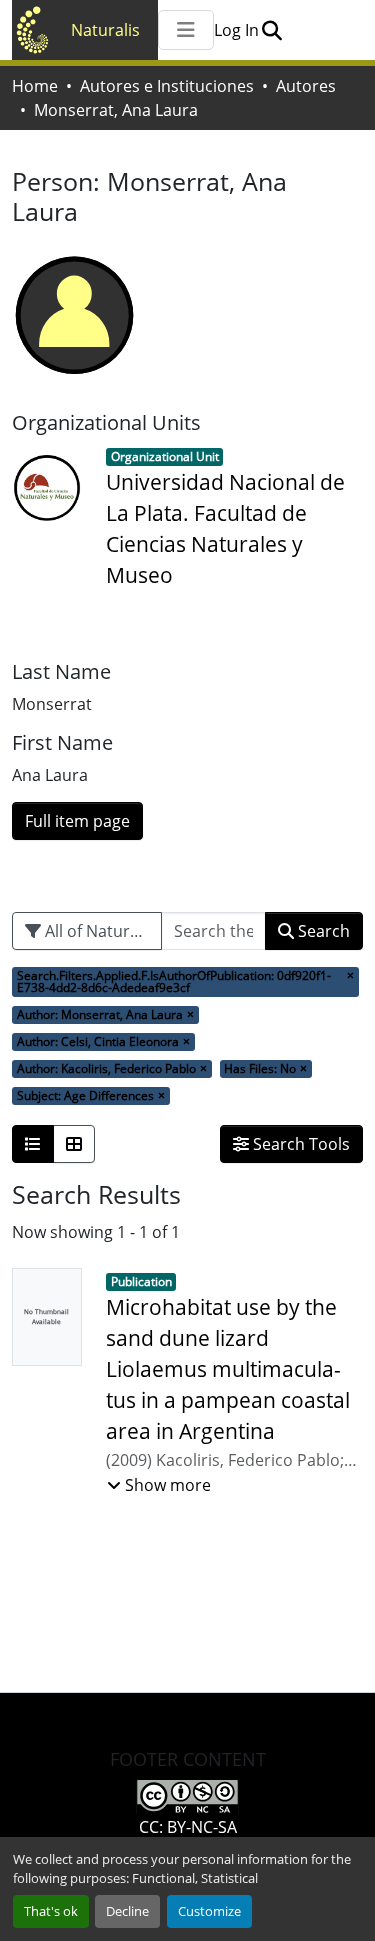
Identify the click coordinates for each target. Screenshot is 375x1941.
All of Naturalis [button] (98, 931)
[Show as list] (33, 1144)
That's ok (51, 1911)
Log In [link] (236, 30)
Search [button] (322, 931)
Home (35, 86)
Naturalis (105, 30)
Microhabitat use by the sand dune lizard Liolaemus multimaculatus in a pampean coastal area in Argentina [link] (228, 1369)
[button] (271, 30)
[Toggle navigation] (186, 30)
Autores (306, 86)
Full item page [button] (77, 821)
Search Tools (299, 1144)
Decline (127, 1911)
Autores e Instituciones (167, 86)
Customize (209, 1911)
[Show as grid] (74, 1144)
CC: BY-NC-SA (188, 1827)
